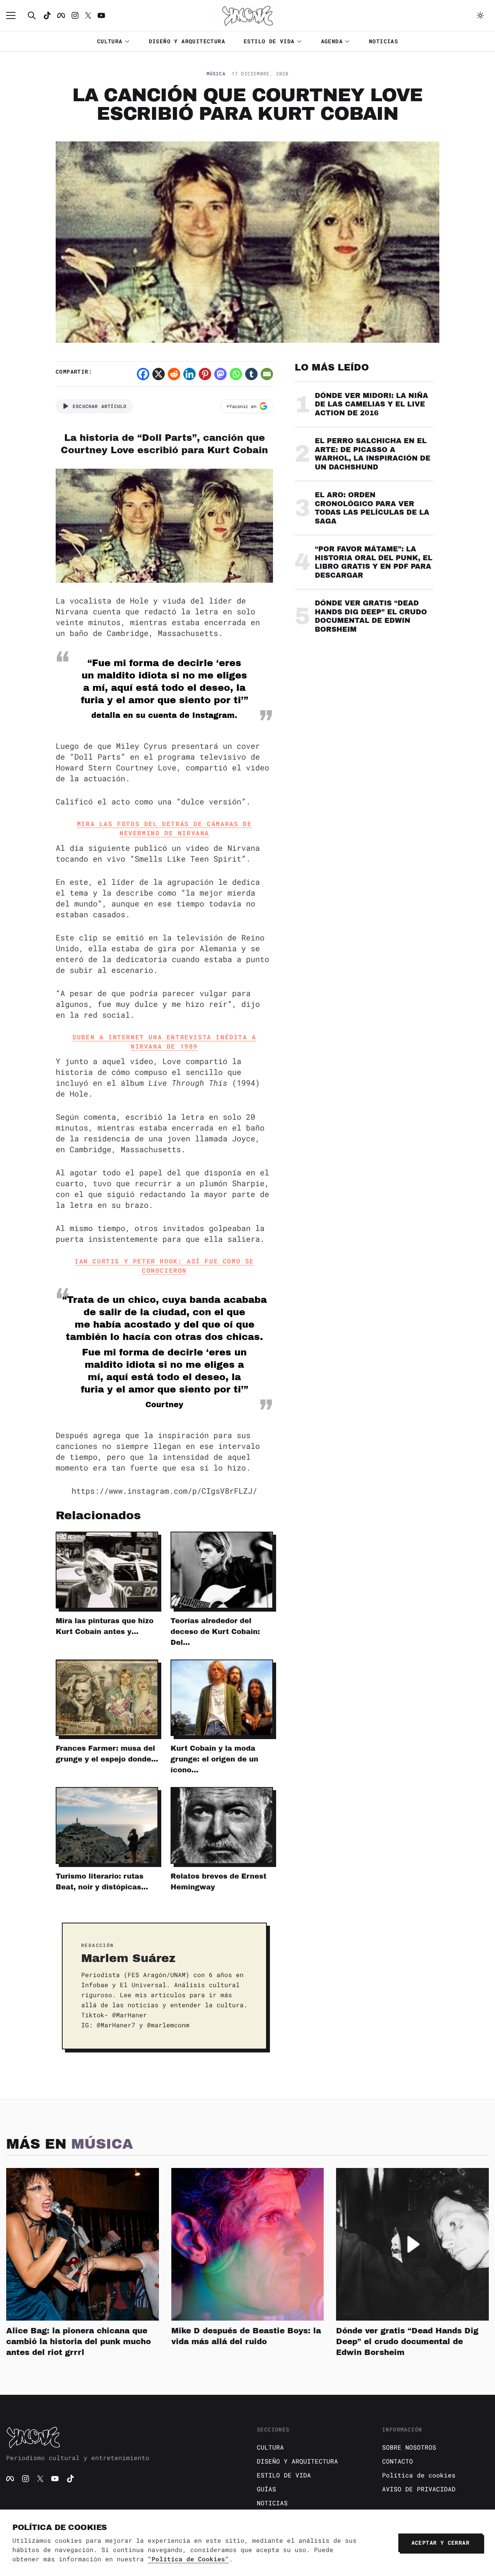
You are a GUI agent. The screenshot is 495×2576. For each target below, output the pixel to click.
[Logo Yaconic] (247, 15)
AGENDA (332, 41)
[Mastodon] (220, 374)
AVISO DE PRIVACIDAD (419, 2489)
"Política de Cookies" (188, 2559)
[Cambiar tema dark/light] (480, 15)
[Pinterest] (205, 374)
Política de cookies (419, 2475)
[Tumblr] (251, 374)
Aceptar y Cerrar (440, 2543)
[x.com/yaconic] (88, 15)
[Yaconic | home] (122, 2437)
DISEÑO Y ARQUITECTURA (187, 41)
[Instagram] (75, 15)
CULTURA (110, 41)
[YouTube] (55, 2479)
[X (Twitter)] (40, 2479)
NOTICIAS (383, 41)
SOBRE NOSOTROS (409, 2447)
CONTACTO (398, 2461)
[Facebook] (61, 15)
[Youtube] (101, 15)
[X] (159, 374)
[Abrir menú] (15, 15)
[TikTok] (47, 15)
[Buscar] (32, 15)
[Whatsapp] (236, 374)
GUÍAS (266, 2489)
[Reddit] (174, 374)
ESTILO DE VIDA (269, 41)
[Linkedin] (189, 374)
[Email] (267, 374)
